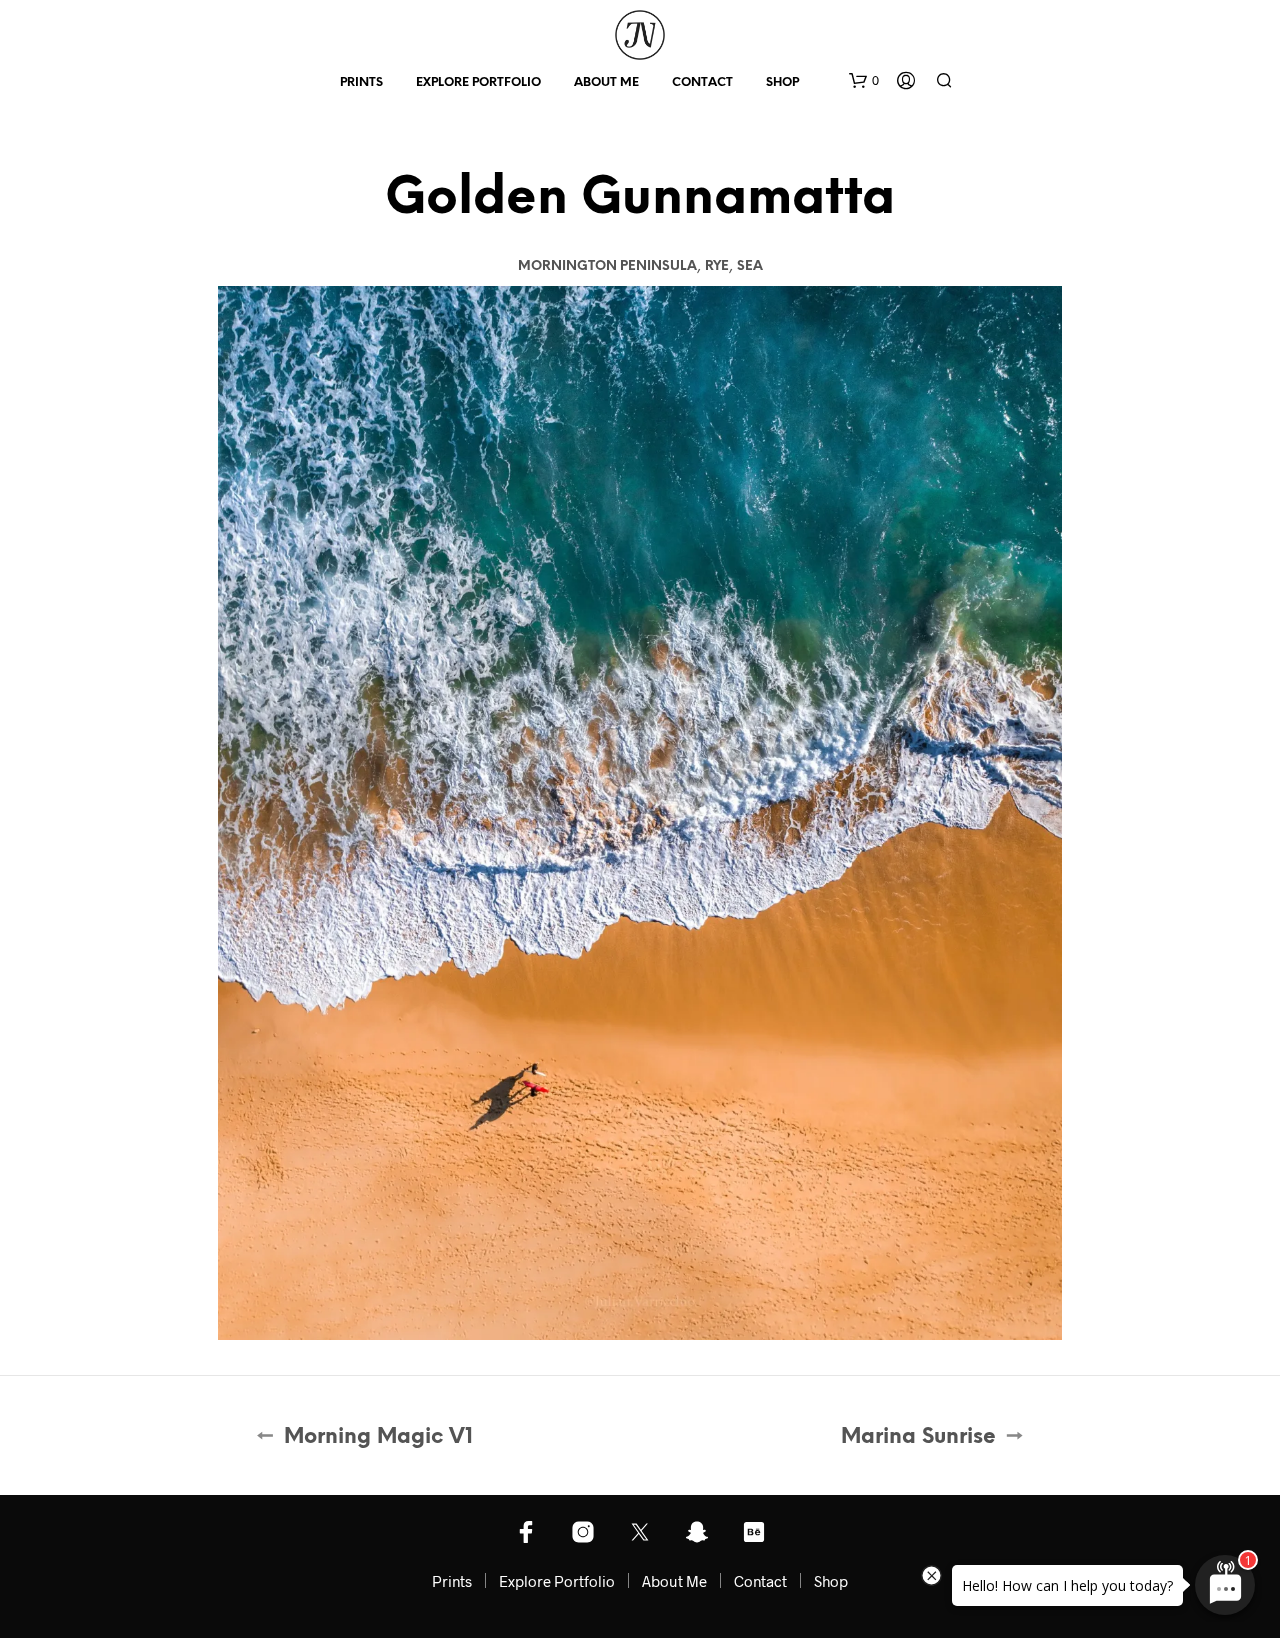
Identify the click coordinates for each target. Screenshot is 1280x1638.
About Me (606, 82)
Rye (717, 266)
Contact (702, 82)
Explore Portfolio (478, 82)
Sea (750, 266)
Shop (782, 82)
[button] (864, 81)
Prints (361, 82)
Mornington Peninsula (607, 266)
